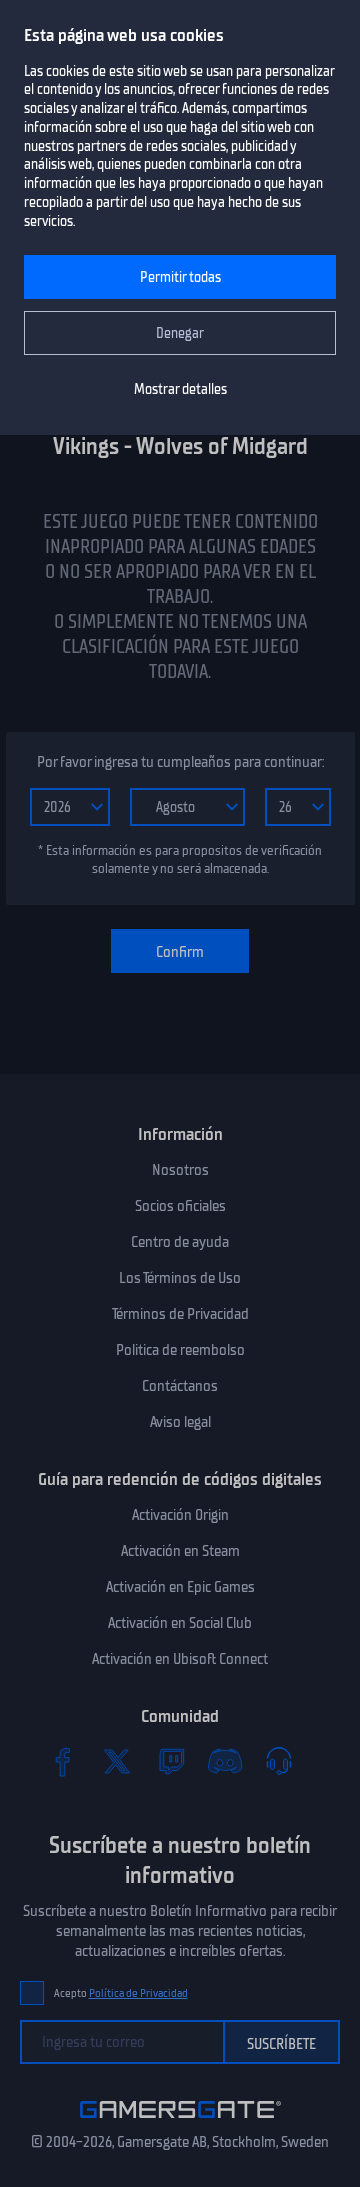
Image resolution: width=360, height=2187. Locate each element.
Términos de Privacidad (180, 1314)
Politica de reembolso (180, 1350)
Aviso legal (180, 1422)
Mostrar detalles (180, 389)
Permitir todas (180, 277)
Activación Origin (180, 1515)
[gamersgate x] (117, 1761)
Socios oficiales (180, 1206)
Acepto (121, 1993)
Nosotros (180, 1170)
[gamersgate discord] (225, 1761)
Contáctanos (180, 1386)
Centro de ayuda (180, 1242)
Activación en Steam (180, 1551)
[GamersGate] (180, 2122)
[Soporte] (279, 1761)
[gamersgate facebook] (63, 1761)
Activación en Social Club (180, 1623)
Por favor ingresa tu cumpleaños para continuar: (180, 762)
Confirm (180, 952)
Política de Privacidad (138, 1993)
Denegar (180, 333)
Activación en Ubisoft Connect (180, 1659)
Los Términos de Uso (180, 1278)
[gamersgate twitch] (171, 1761)
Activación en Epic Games (180, 1587)
